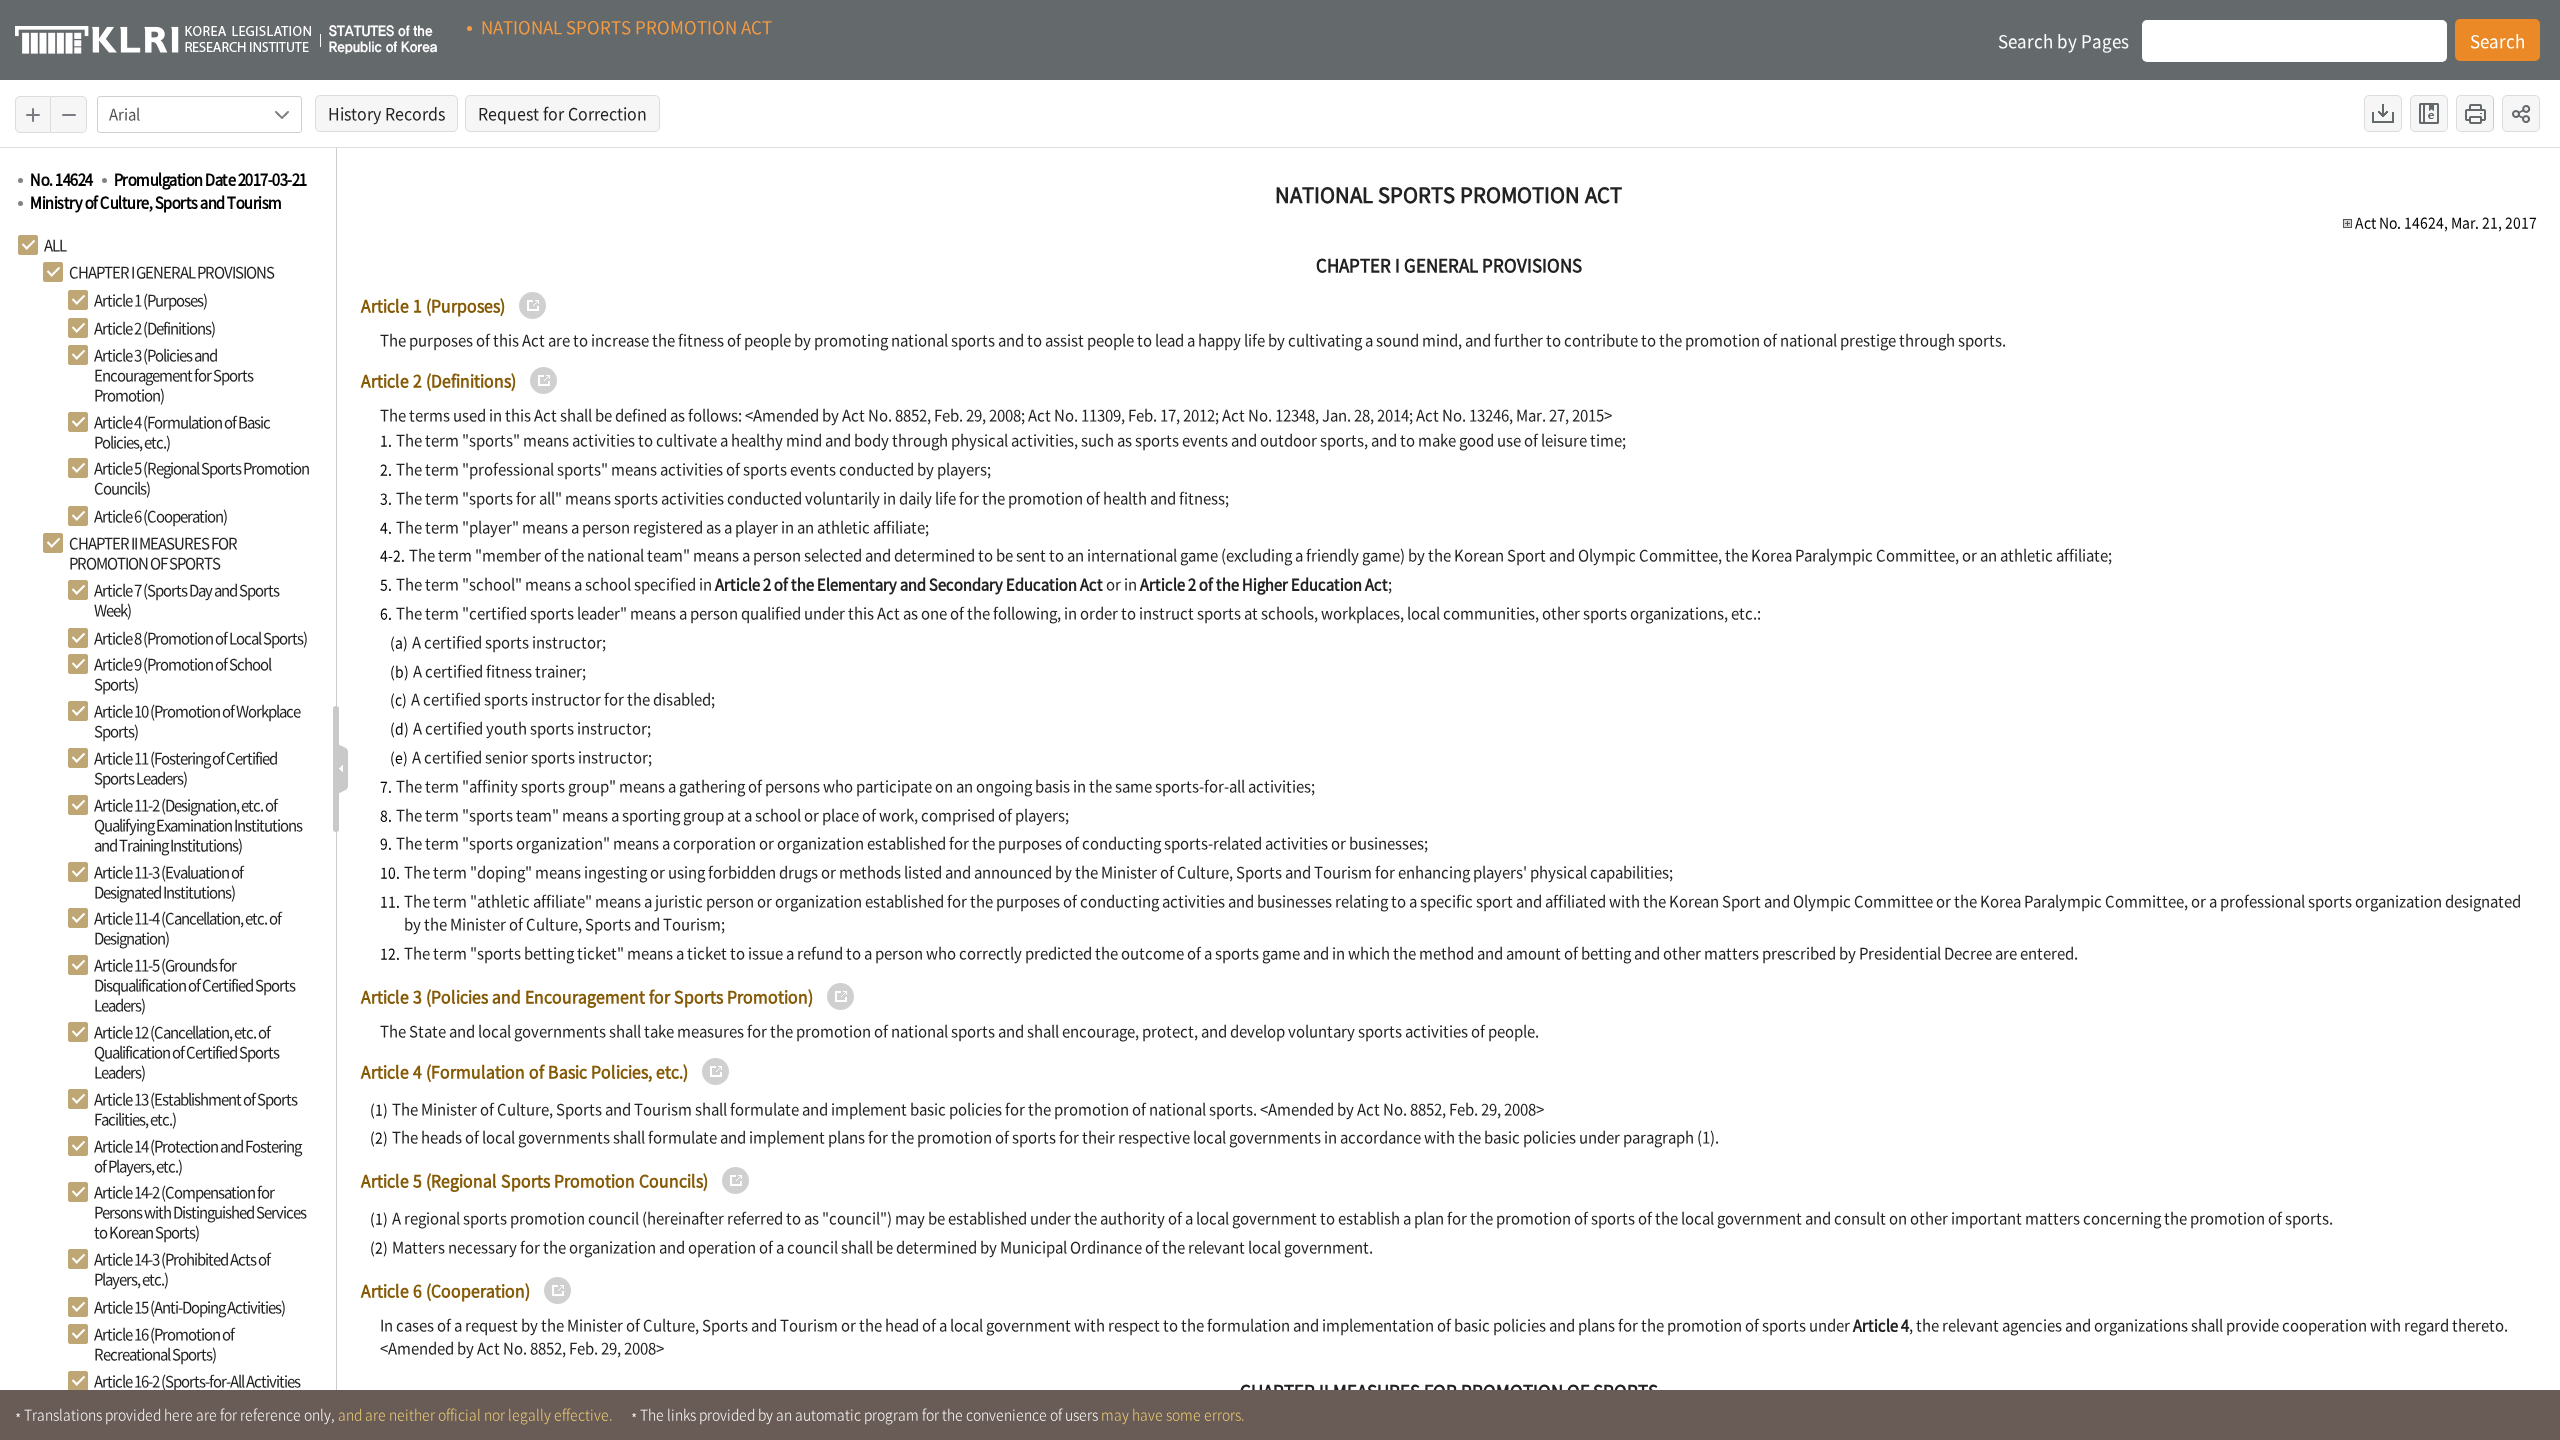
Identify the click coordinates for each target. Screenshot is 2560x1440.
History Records (393, 116)
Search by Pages (2063, 40)
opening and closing (342, 769)
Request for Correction (569, 116)
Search (2497, 40)
